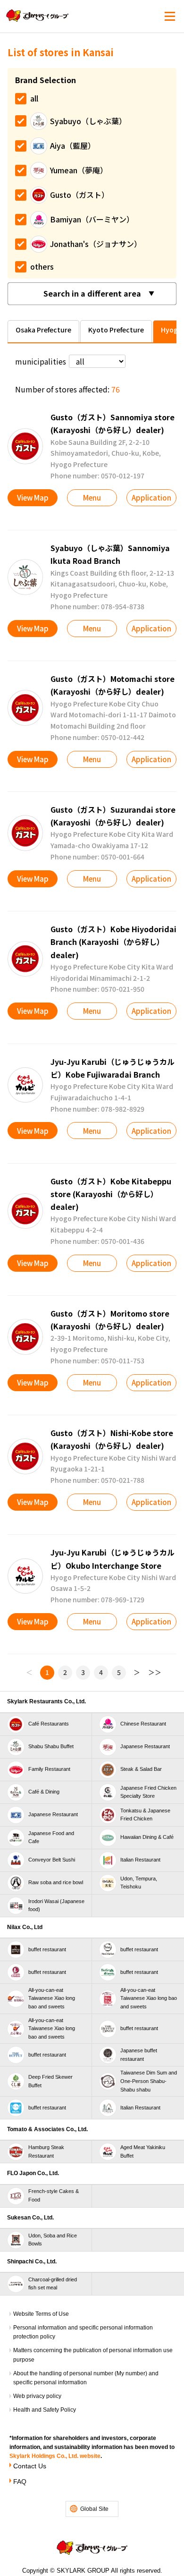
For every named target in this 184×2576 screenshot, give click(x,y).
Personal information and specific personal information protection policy (83, 2332)
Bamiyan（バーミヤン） (92, 219)
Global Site (94, 2509)
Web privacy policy (37, 2396)
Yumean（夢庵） (79, 170)
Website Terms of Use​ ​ (42, 2314)
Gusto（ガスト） (79, 195)
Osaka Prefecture (43, 330)
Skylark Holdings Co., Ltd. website (55, 2456)
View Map (33, 497)
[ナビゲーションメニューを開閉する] (170, 17)
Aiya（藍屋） (73, 145)
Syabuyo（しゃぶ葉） (88, 121)
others (42, 266)
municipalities (41, 361)
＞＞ (155, 1672)
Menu (92, 497)
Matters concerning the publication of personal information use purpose (93, 2355)
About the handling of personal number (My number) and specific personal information (86, 2378)
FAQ (20, 2482)
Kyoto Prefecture (116, 330)
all (34, 98)
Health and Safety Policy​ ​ (45, 2410)
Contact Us (30, 2466)
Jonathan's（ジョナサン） (96, 244)
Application (151, 497)
